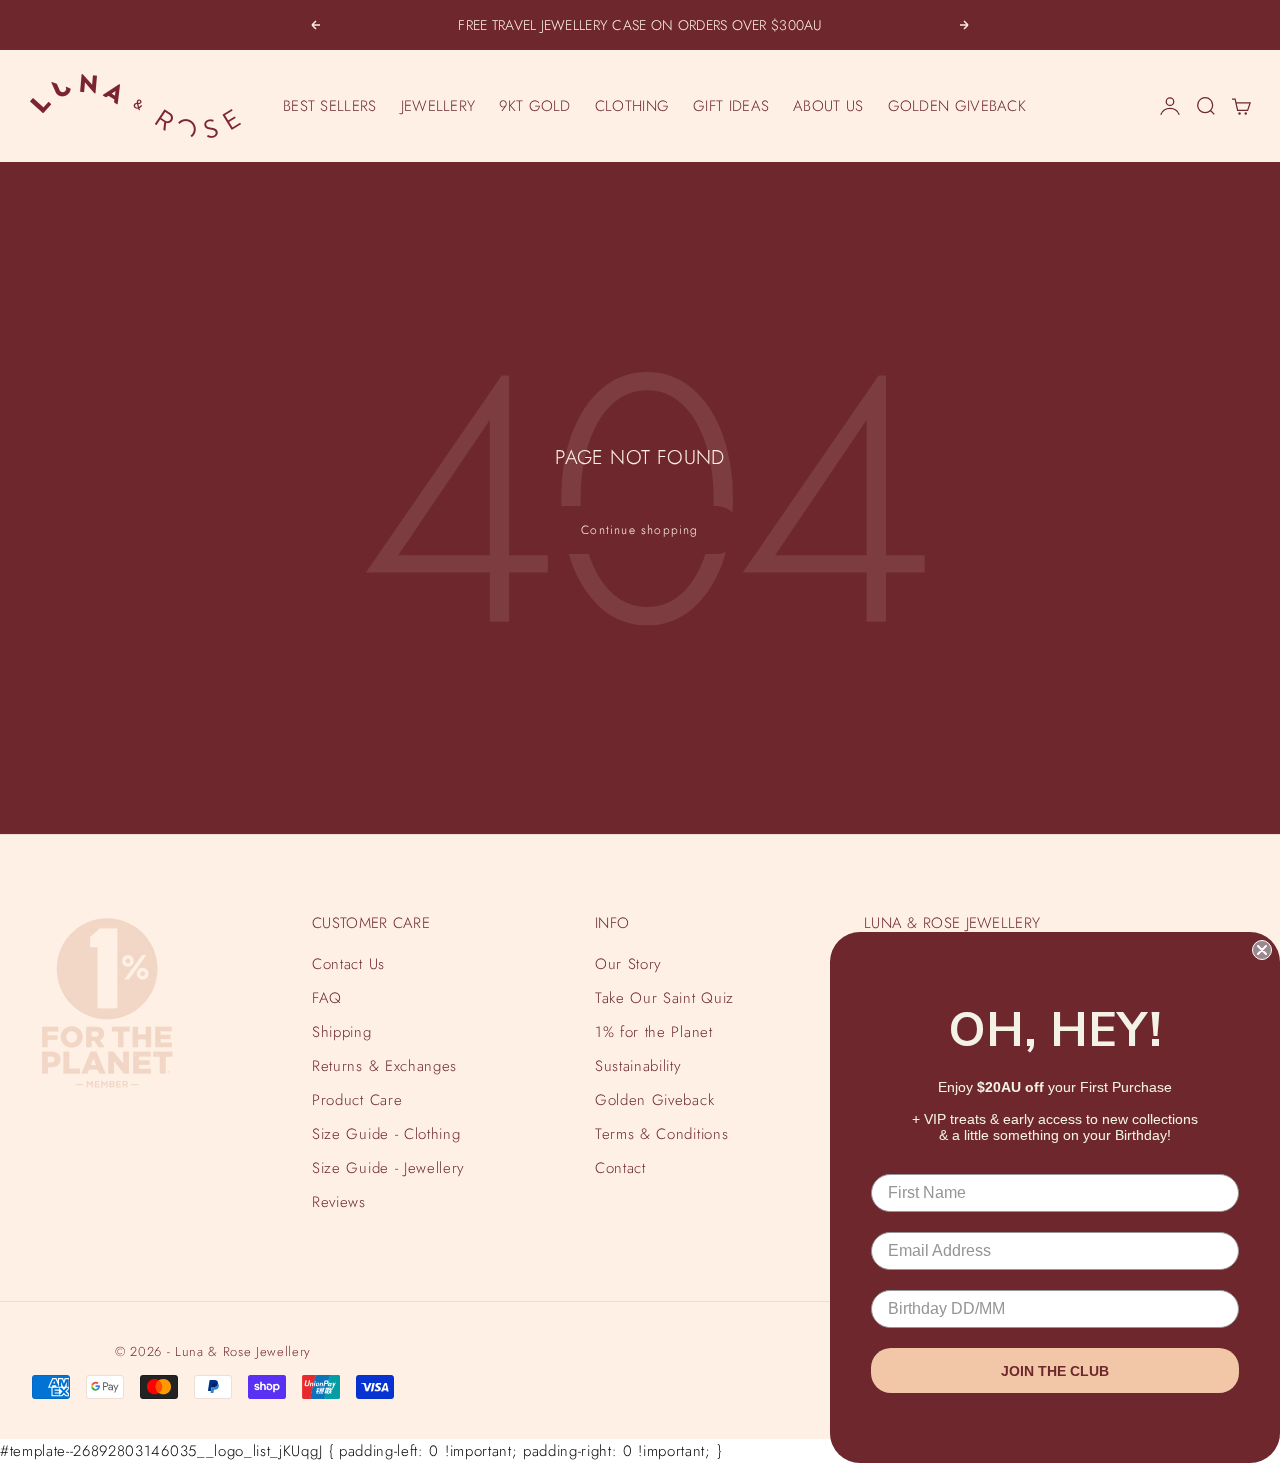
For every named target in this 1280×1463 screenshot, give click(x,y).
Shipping (341, 1032)
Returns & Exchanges (384, 1066)
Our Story (628, 964)
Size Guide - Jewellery (388, 1168)
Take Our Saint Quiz (664, 998)
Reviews (339, 1202)
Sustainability (638, 1066)
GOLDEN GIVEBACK (957, 106)
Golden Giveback (654, 1100)
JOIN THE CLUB (1055, 1371)
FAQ (327, 998)
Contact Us (348, 964)
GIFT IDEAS (731, 106)
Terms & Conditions (661, 1134)
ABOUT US (828, 106)
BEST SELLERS (330, 106)
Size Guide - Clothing (386, 1134)
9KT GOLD (534, 106)
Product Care (357, 1100)
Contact (620, 1168)
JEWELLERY (438, 106)
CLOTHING (632, 106)
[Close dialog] (1262, 950)
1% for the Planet (653, 1032)
